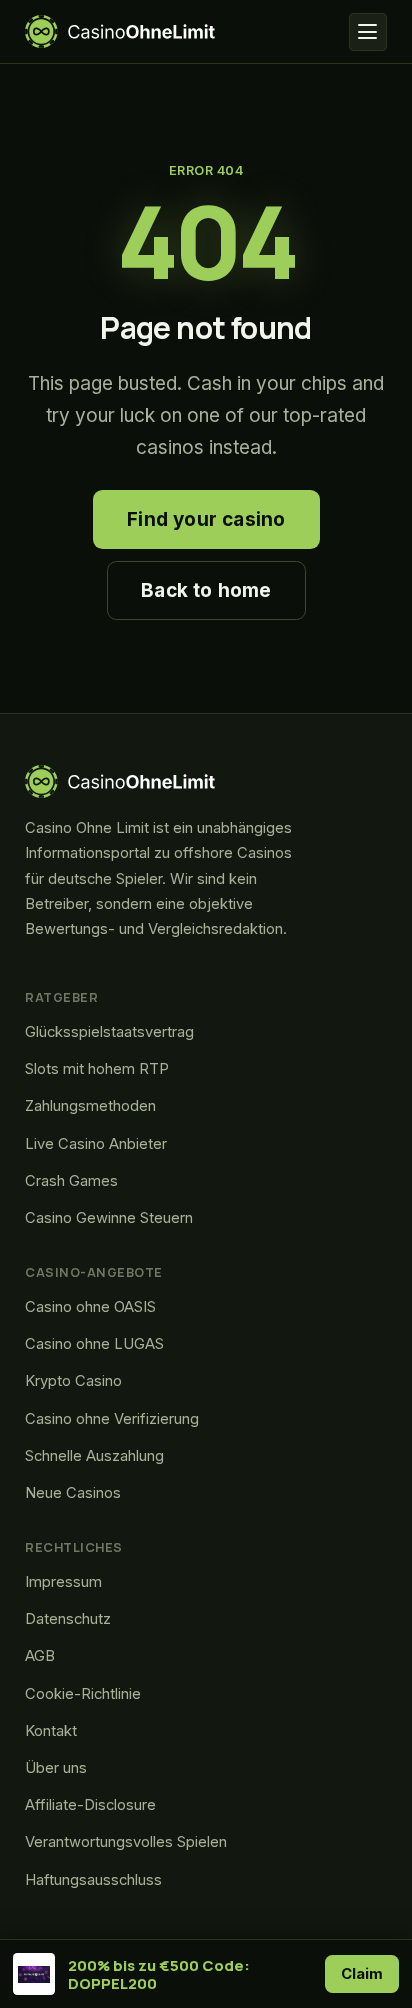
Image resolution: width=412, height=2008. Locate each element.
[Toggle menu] (368, 32)
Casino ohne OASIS (90, 1307)
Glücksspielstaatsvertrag (109, 1032)
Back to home (206, 590)
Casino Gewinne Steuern (109, 1218)
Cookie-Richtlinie (83, 1694)
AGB (40, 1656)
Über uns (56, 1768)
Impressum (63, 1582)
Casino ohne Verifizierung (112, 1419)
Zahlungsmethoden (90, 1106)
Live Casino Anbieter (96, 1144)
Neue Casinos (73, 1493)
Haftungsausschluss (93, 1880)
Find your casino (206, 519)
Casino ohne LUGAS (94, 1344)
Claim (362, 1974)
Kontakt (51, 1731)
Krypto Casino (73, 1381)
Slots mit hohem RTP (97, 1069)
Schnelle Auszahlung (94, 1456)
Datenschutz (68, 1619)
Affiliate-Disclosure (90, 1805)
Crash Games (71, 1181)
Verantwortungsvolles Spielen (126, 1842)
